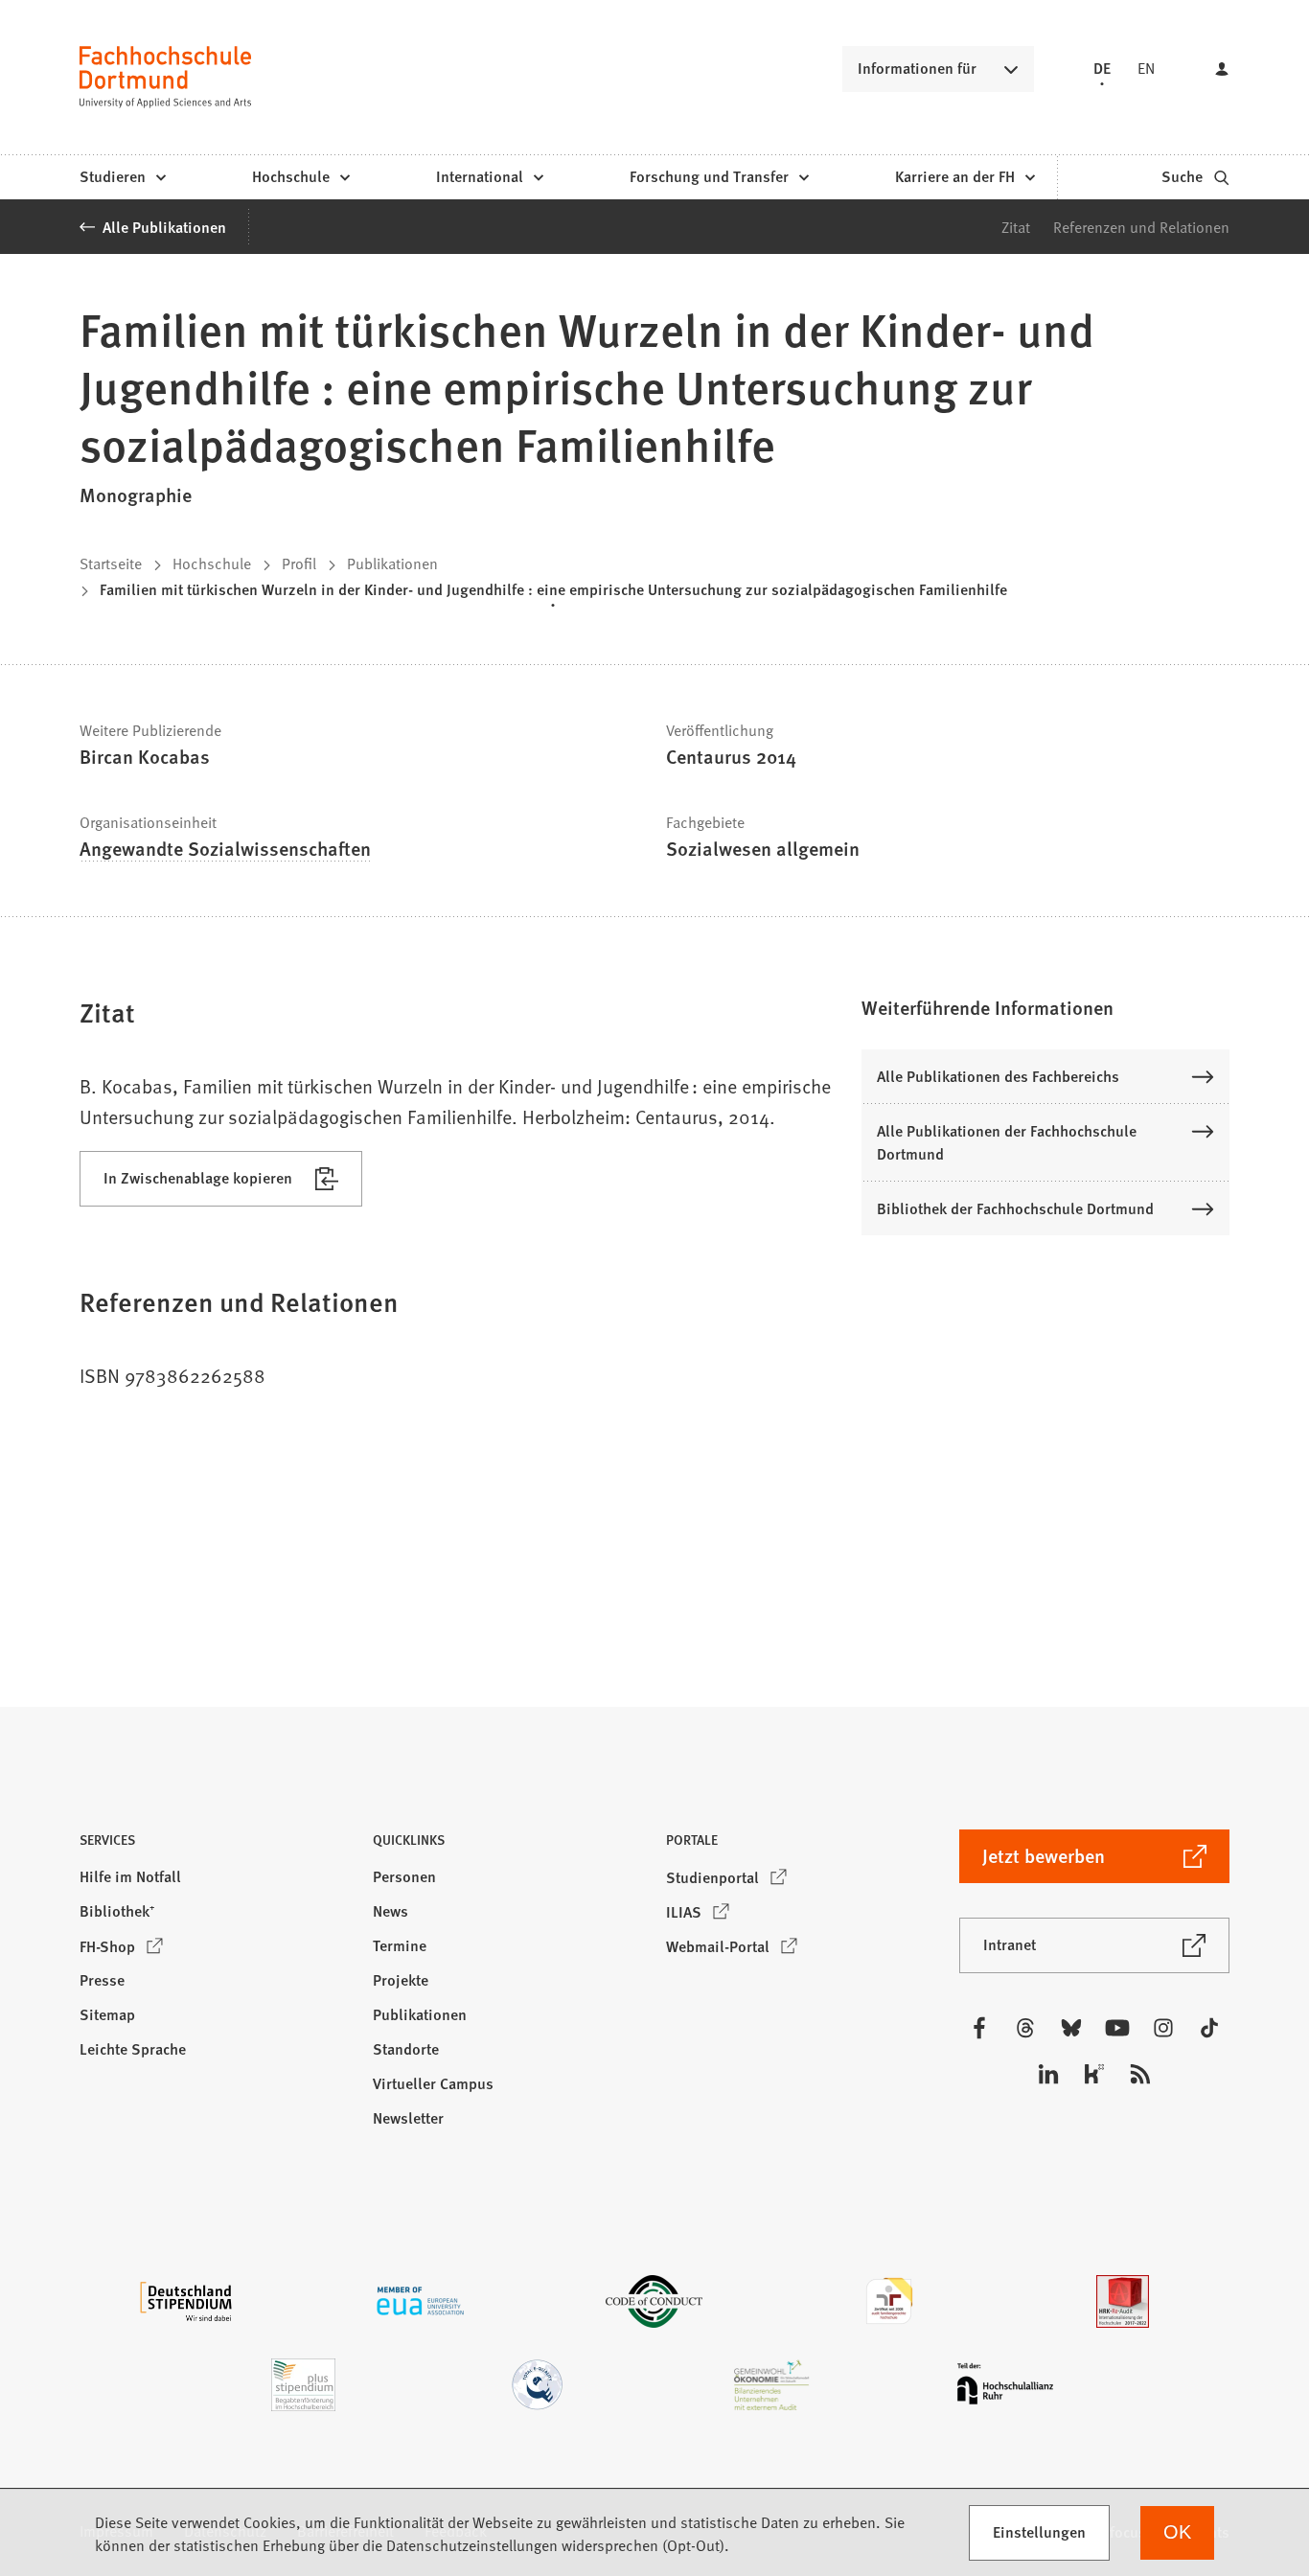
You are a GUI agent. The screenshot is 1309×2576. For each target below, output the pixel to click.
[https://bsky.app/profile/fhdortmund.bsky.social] (1071, 2028)
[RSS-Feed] (1140, 2074)
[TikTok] (1209, 2028)
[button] (1045, 1007)
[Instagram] (1163, 2028)
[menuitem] (122, 177)
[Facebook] (979, 2028)
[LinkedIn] (1048, 2074)
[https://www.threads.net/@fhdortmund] (1025, 2028)
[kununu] (1094, 2074)
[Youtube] (1117, 2028)
